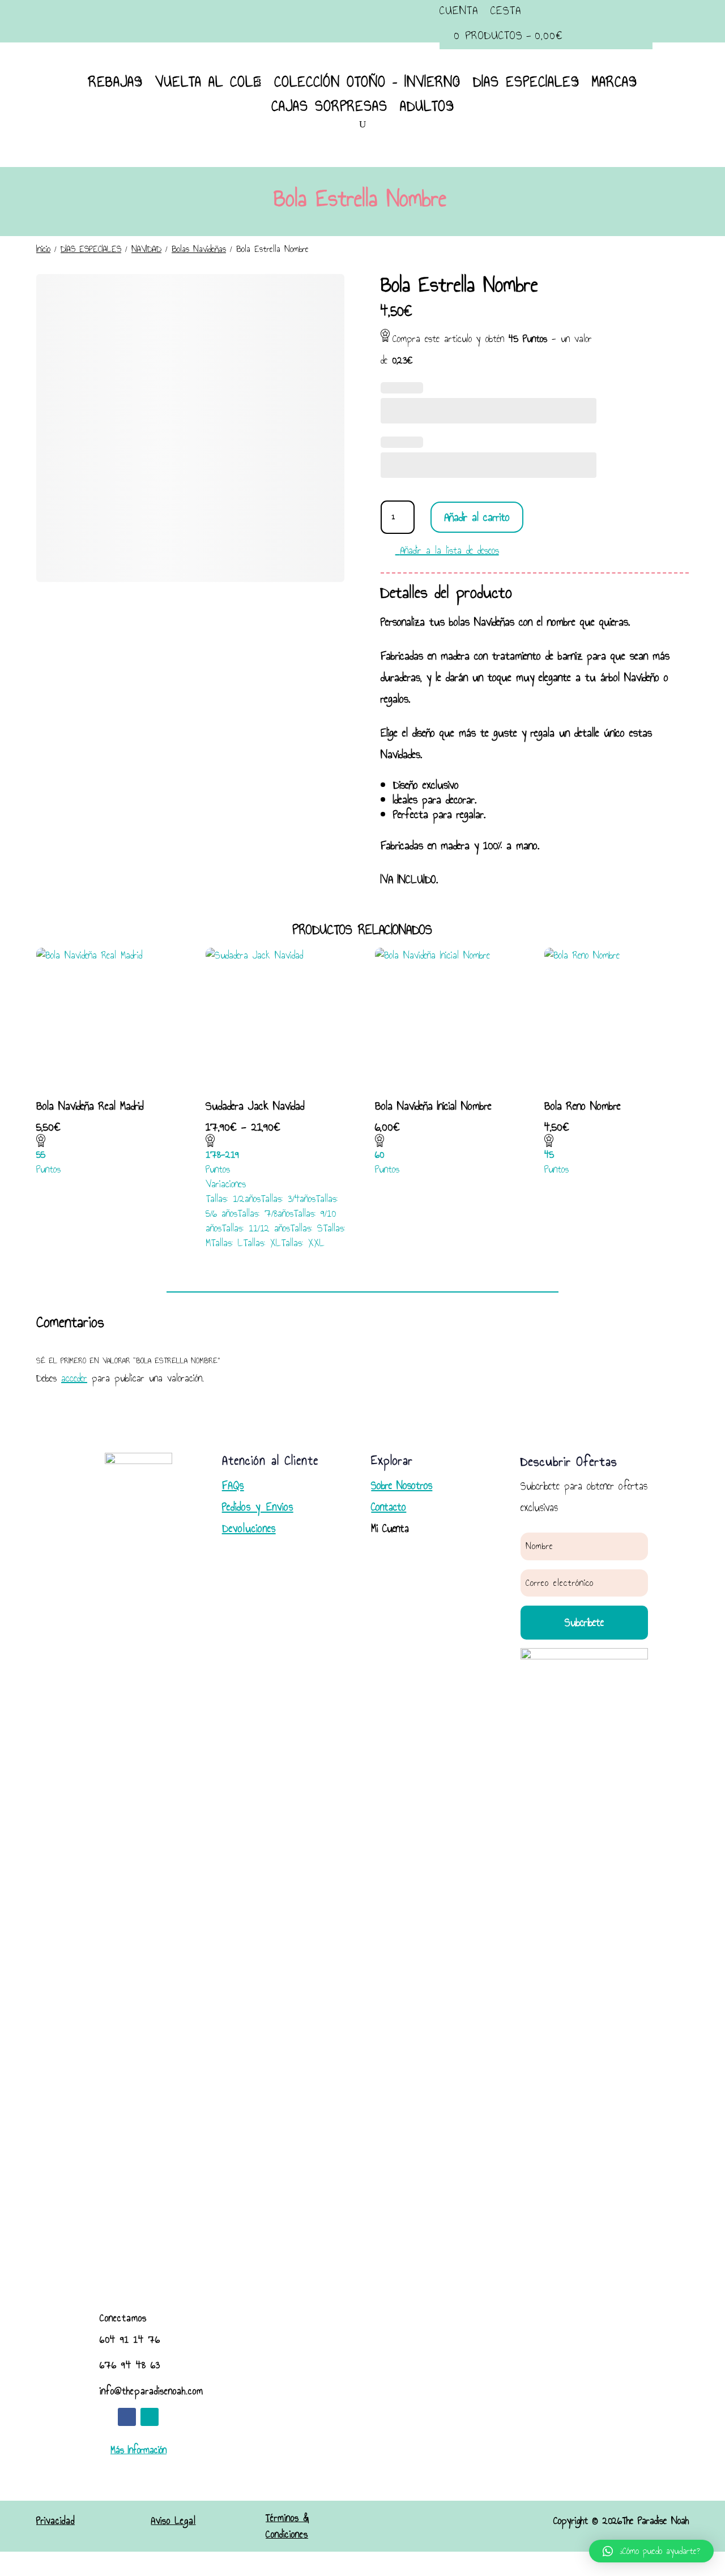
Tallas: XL (262, 1243)
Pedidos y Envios (258, 1507)
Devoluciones (249, 1528)
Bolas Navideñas (199, 249)
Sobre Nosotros (402, 1485)
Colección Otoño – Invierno (367, 82)
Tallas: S (306, 1228)
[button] (651, 2551)
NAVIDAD (146, 249)
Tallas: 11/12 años (256, 1228)
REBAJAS (116, 82)
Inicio (43, 249)
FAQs (233, 1485)
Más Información (138, 2450)
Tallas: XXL (303, 1243)
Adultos (427, 106)
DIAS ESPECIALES (526, 82)
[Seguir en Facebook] (127, 2417)
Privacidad (56, 2521)
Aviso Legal (174, 2521)
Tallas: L (227, 1243)
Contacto (389, 1507)
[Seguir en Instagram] (150, 2417)
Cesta (506, 11)
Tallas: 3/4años (288, 1199)
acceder (74, 1378)
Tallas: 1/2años (233, 1199)
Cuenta (459, 11)
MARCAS (615, 82)
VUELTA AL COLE (208, 82)
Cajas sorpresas (329, 106)
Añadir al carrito (477, 517)
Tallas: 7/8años (265, 1213)
